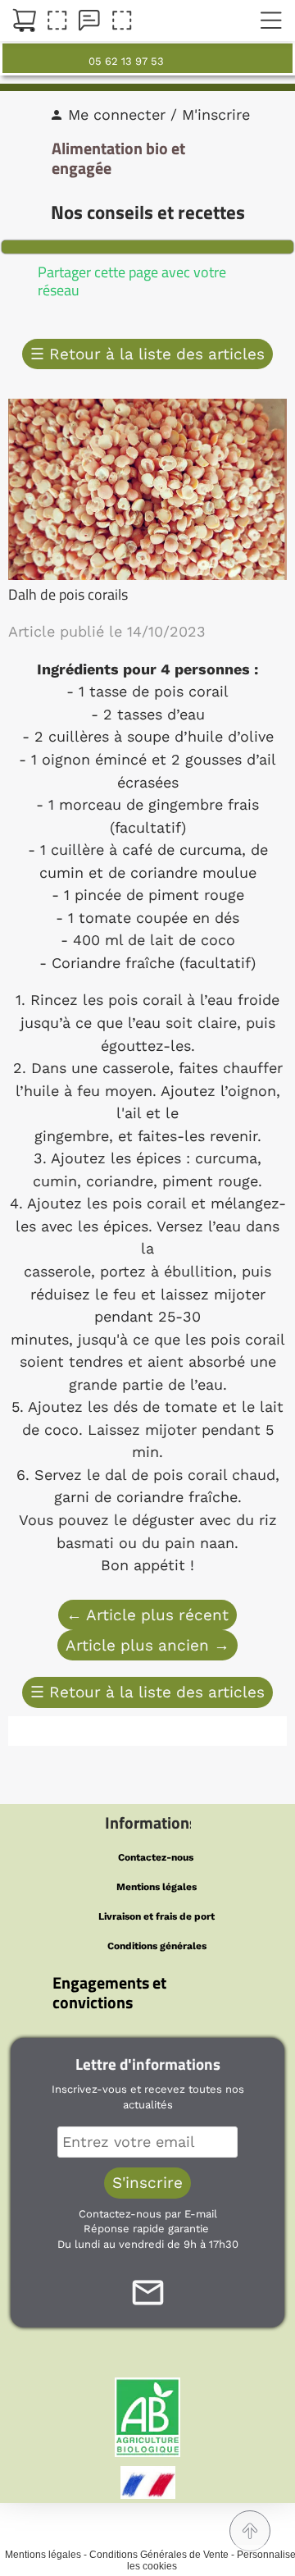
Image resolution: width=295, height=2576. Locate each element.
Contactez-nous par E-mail (148, 2214)
